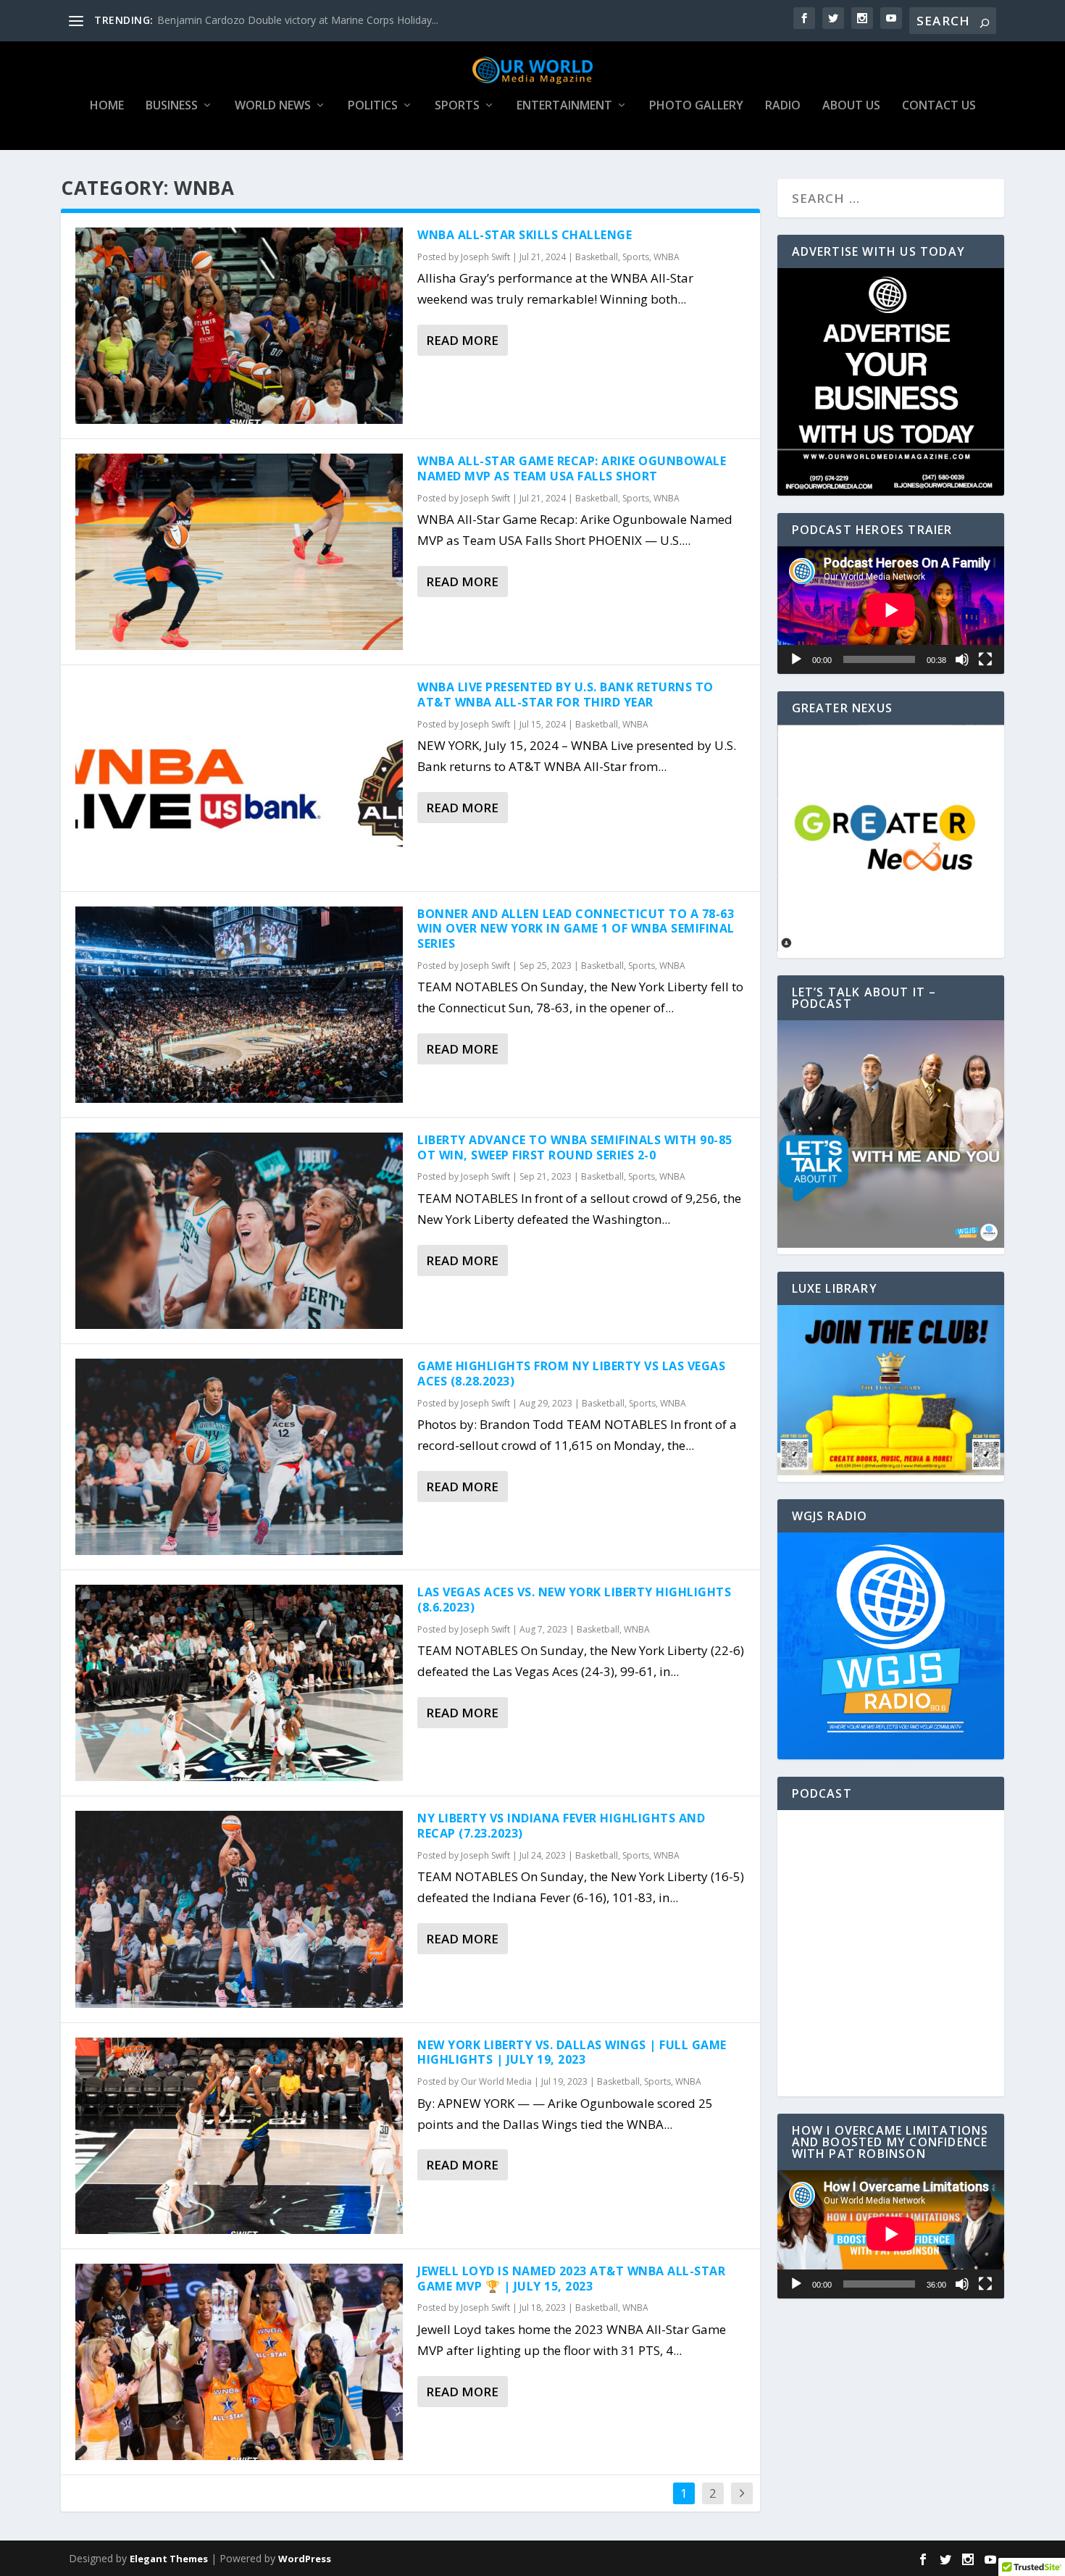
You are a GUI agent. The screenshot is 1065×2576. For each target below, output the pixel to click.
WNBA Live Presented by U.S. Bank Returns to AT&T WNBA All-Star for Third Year (565, 695)
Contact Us (939, 106)
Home (107, 106)
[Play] (796, 659)
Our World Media (496, 2081)
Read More (462, 340)
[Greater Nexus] (891, 947)
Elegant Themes (169, 2559)
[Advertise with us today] (891, 382)
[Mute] (962, 659)
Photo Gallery (696, 106)
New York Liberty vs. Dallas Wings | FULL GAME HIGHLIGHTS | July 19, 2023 (572, 2052)
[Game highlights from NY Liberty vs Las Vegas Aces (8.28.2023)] (239, 1457)
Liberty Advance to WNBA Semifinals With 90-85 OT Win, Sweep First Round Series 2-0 (575, 1147)
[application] (891, 610)
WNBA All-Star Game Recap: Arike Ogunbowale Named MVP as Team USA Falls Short (572, 468)
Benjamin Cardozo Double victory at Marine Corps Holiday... (298, 20)
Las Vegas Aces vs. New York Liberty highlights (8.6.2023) (574, 1600)
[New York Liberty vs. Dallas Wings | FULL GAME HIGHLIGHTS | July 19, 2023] (239, 2136)
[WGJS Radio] (891, 1646)
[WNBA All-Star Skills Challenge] (239, 326)
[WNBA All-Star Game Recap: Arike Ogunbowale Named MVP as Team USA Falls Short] (239, 552)
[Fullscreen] (985, 659)
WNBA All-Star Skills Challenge (525, 235)
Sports (457, 106)
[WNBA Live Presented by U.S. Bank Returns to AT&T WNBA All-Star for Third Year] (239, 778)
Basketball (597, 257)
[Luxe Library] (891, 1471)
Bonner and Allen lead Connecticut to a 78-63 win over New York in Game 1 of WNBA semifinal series (576, 929)
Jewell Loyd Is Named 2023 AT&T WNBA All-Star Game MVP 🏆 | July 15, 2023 (571, 2279)
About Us (851, 106)
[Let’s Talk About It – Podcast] (891, 1244)
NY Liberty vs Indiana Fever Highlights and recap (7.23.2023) (561, 1826)
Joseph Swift (485, 257)
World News (273, 106)
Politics (373, 106)
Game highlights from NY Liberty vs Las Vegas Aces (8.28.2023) (571, 1374)
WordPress (305, 2559)
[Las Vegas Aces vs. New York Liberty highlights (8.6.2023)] (239, 1683)
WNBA (667, 257)
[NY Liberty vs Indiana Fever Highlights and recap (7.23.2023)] (239, 1909)
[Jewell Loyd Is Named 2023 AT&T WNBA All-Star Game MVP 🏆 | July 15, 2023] (239, 2362)
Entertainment (564, 106)
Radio (783, 106)
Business (172, 106)
